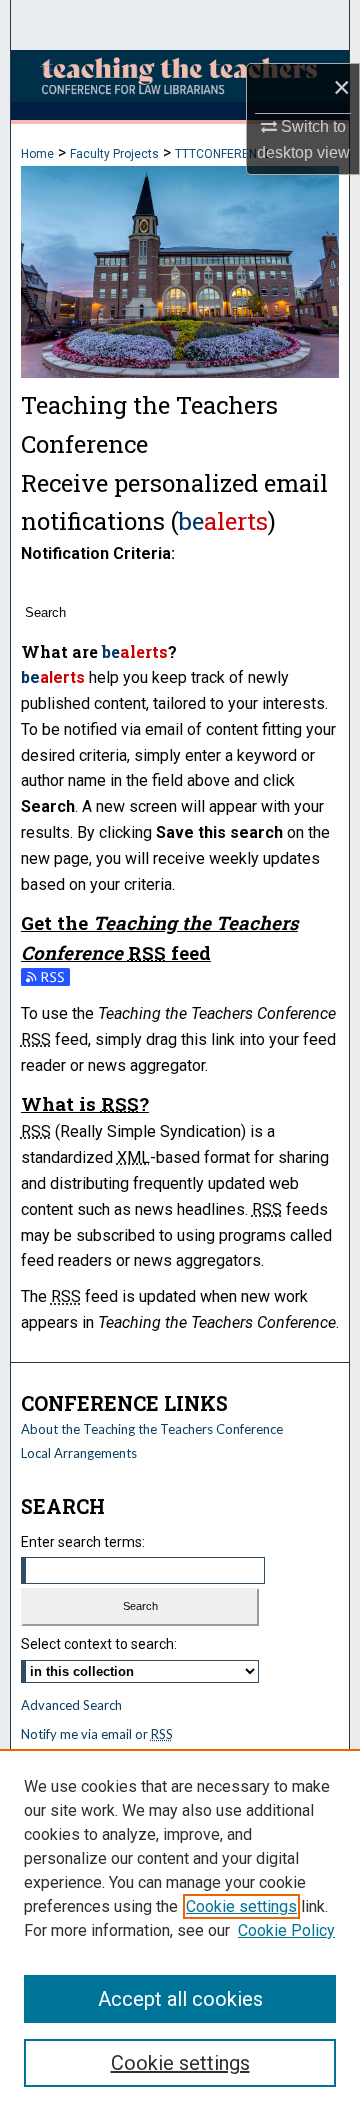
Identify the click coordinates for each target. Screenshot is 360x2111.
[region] (180, 1930)
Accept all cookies (180, 1999)
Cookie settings (241, 1906)
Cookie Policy (286, 1930)
